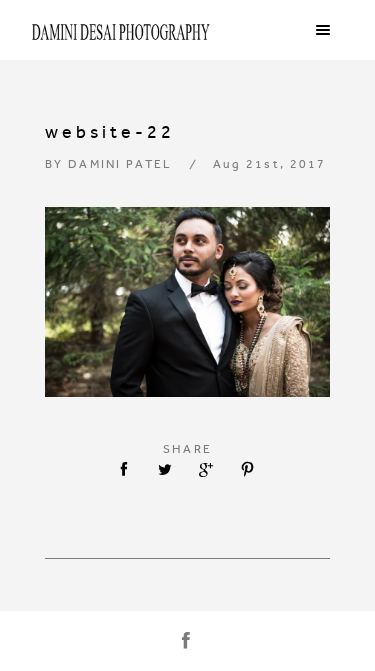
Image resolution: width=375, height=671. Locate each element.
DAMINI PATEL (120, 164)
